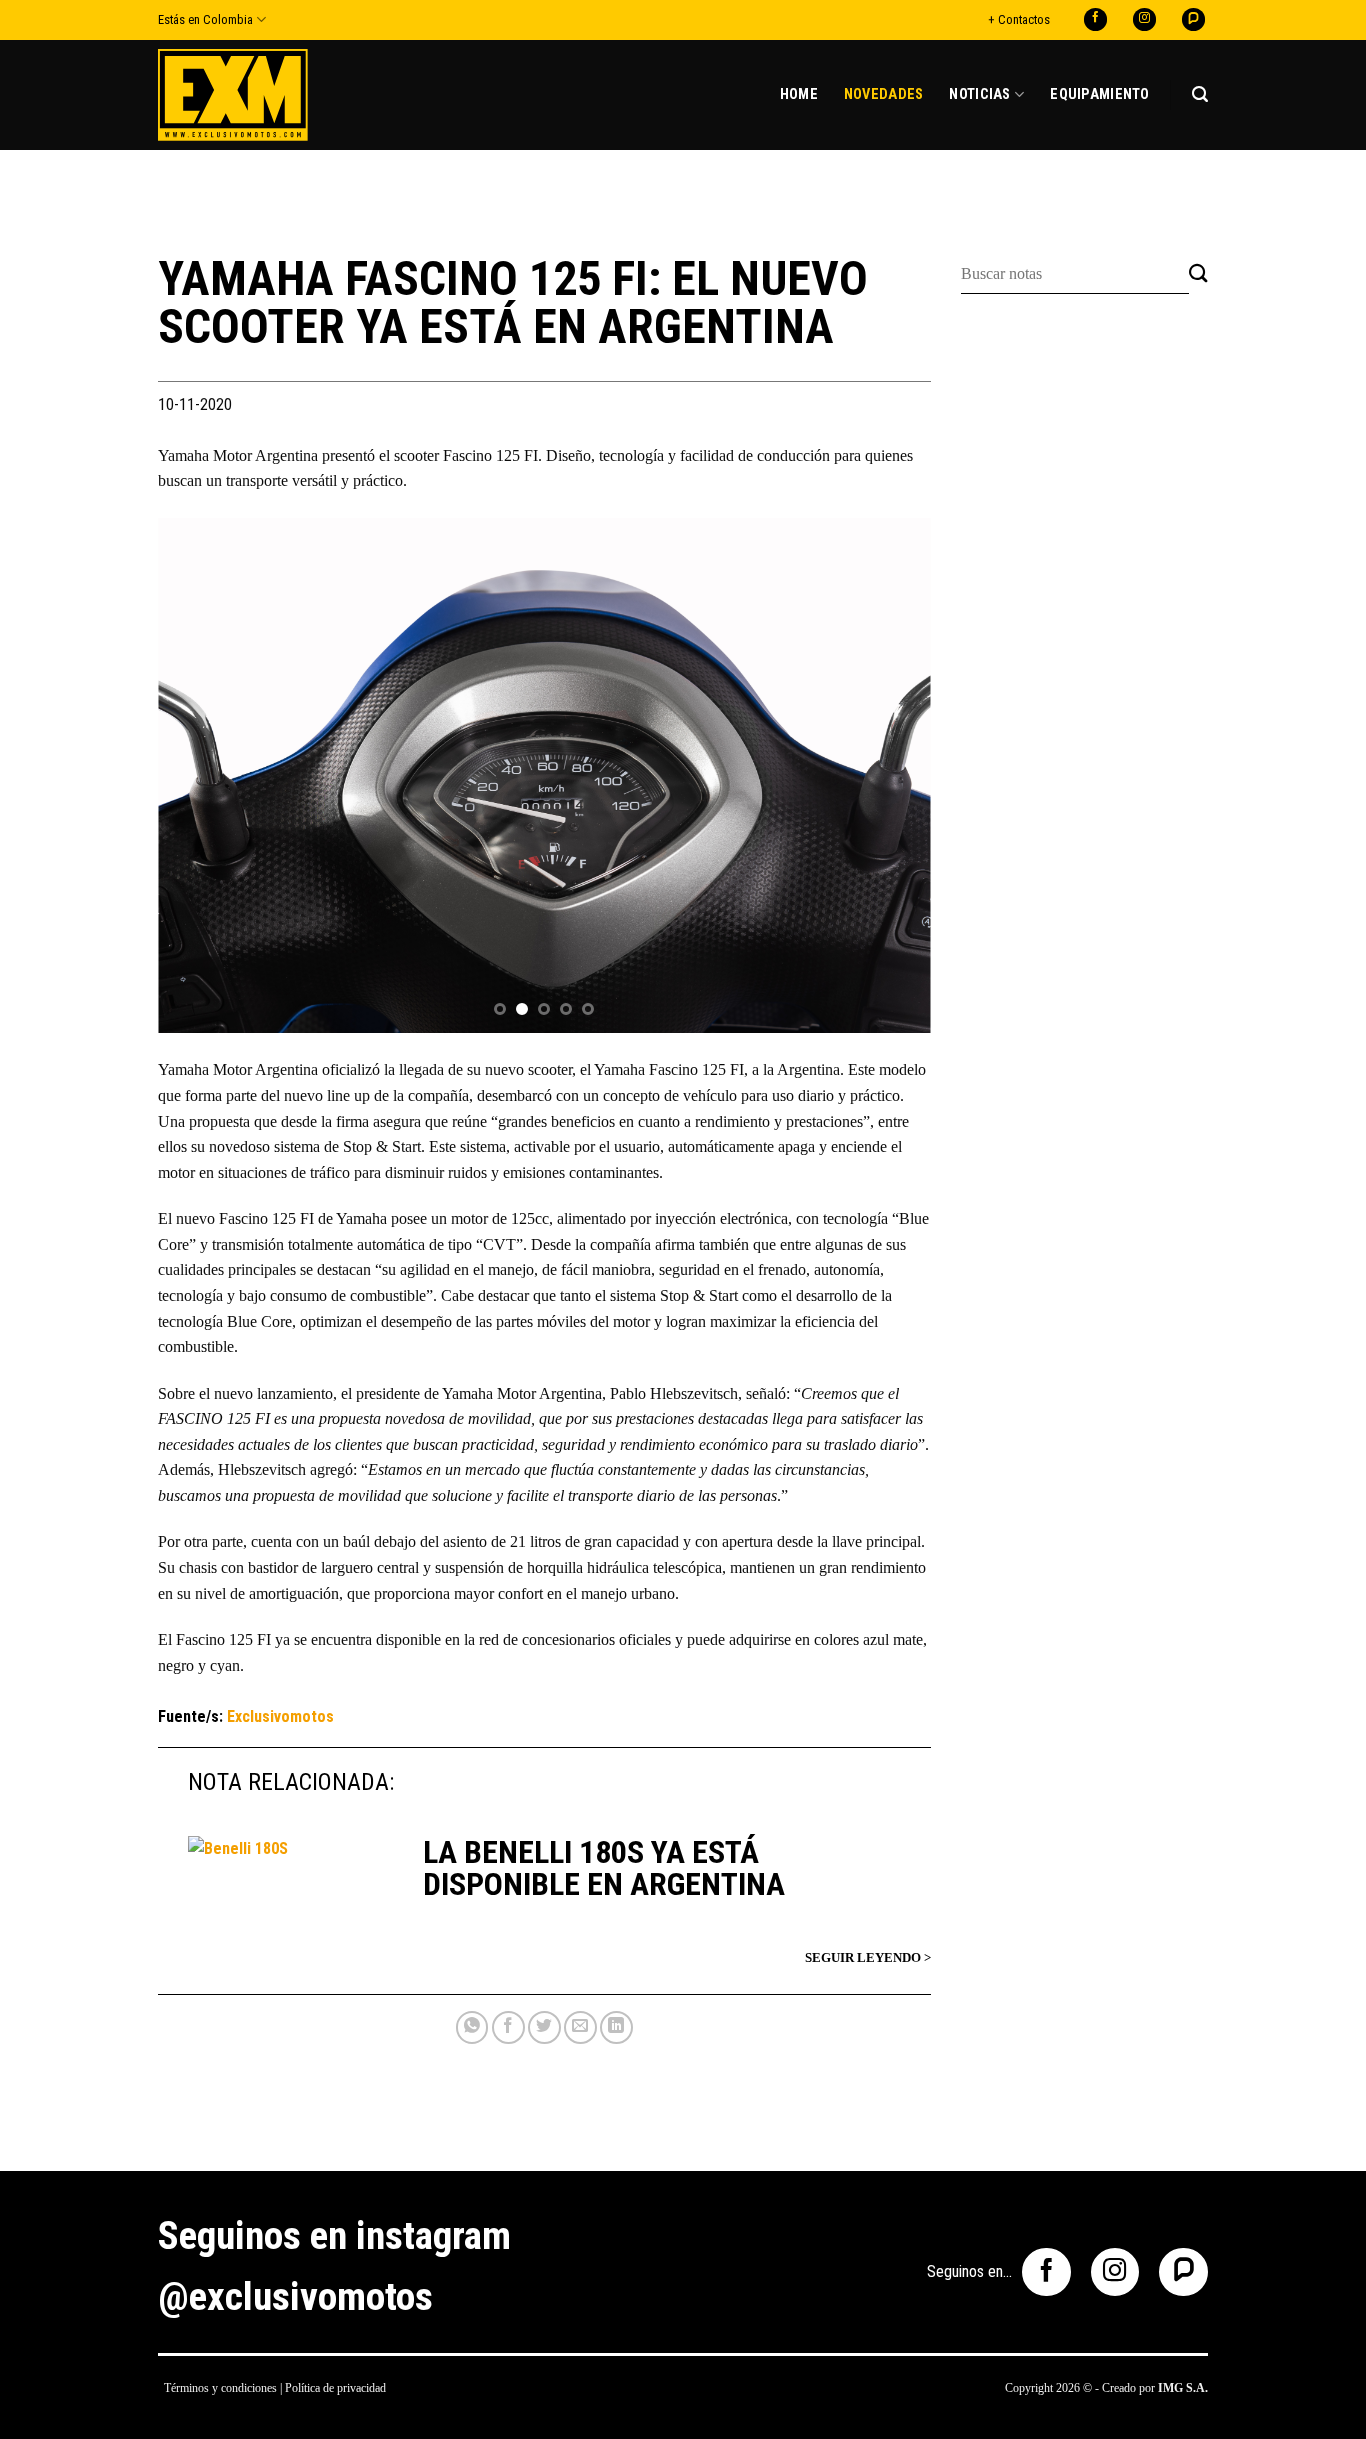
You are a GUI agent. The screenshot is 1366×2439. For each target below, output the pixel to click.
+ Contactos (1019, 19)
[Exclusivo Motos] (233, 94)
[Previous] (199, 775)
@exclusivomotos (295, 2297)
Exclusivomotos (280, 1716)
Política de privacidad (335, 2388)
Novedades (884, 94)
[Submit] (1198, 274)
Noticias (979, 94)
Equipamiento (1099, 94)
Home (799, 94)
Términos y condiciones (220, 2388)
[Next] (890, 775)
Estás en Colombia (205, 19)
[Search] (1200, 94)
